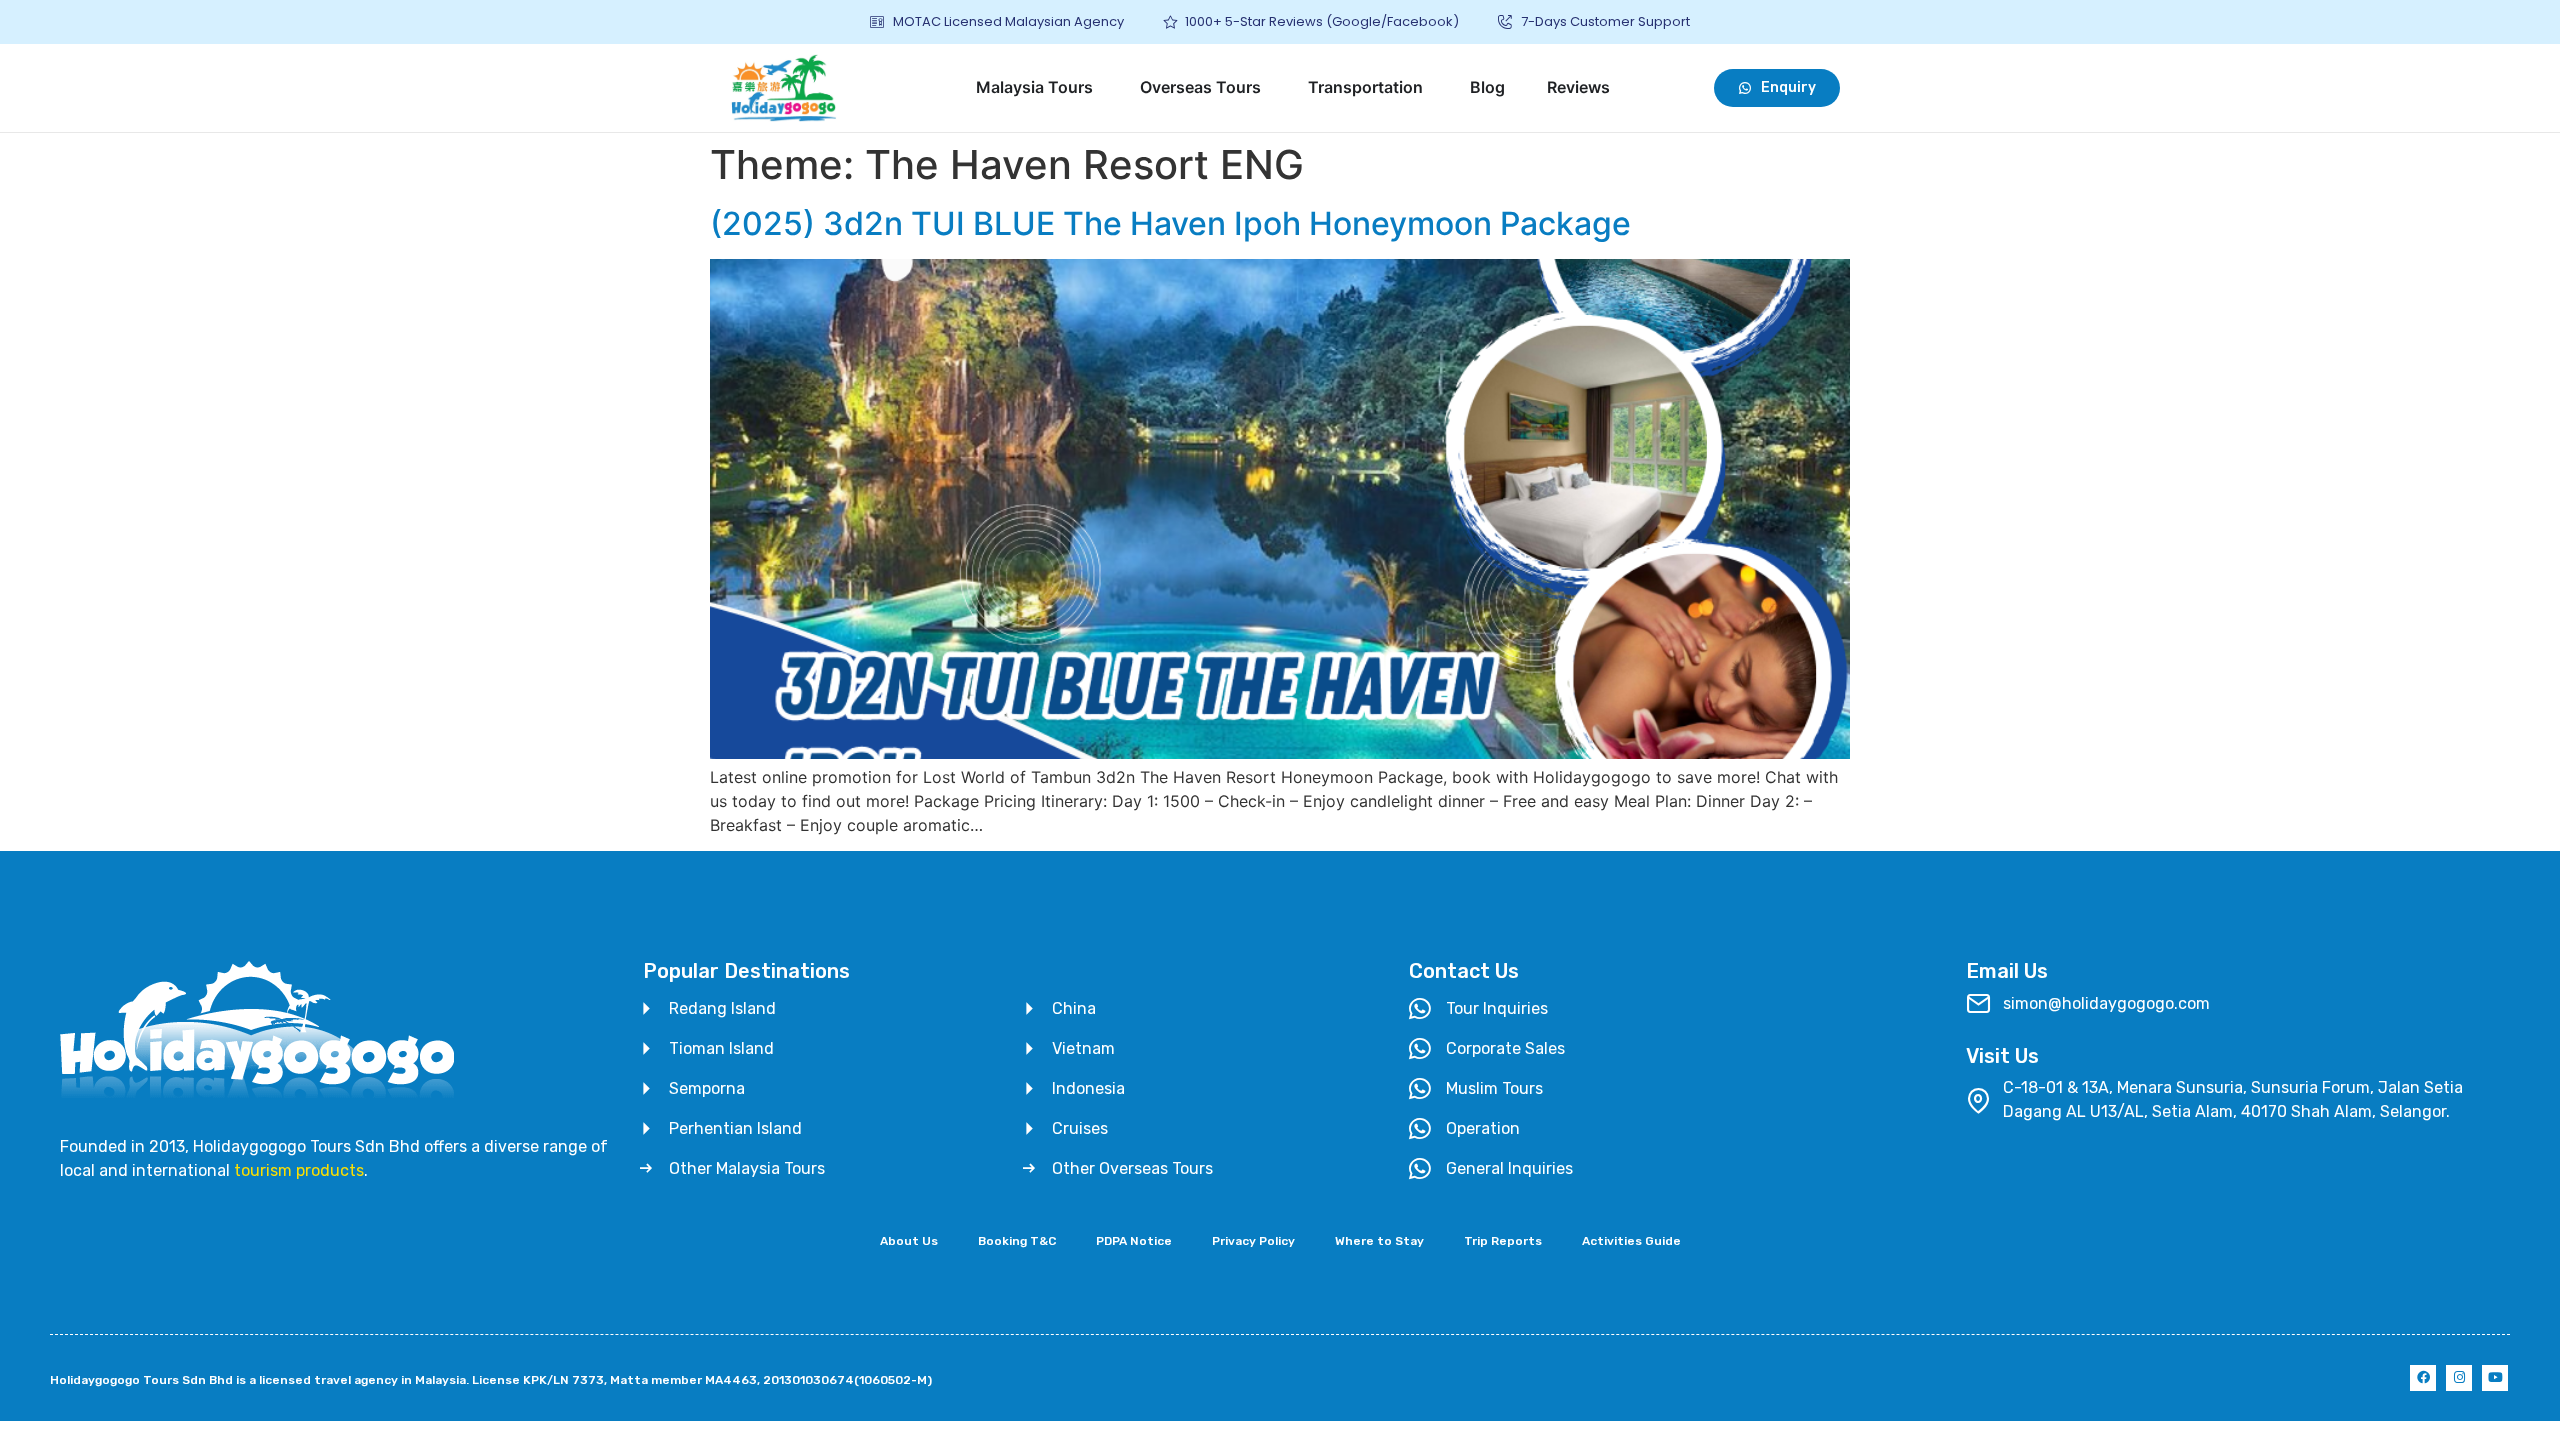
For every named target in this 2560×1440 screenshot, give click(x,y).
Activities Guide (1631, 1241)
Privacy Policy (1253, 1241)
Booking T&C (1017, 1241)
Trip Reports (1503, 1241)
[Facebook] (2423, 1378)
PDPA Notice (1134, 1241)
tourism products (299, 1170)
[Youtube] (2495, 1378)
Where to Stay (1379, 1241)
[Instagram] (2459, 1378)
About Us (909, 1241)
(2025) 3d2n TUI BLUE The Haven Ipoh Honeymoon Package (1170, 223)
